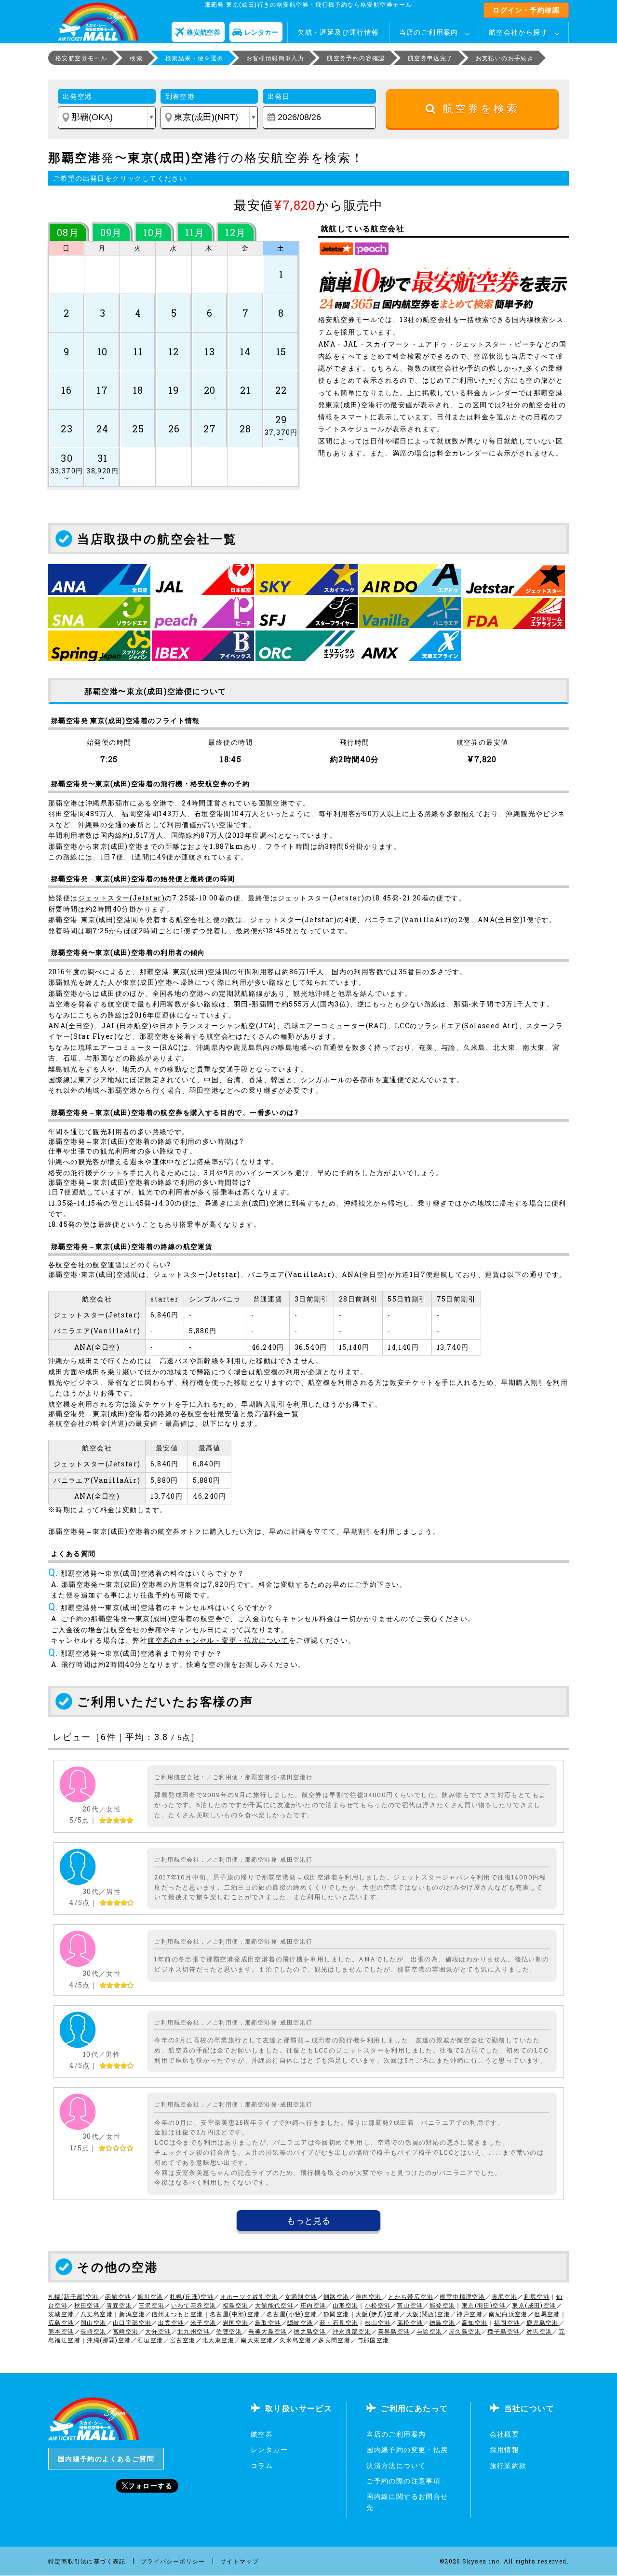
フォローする (150, 2486)
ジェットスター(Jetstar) (121, 898)
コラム (262, 2465)
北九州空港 (194, 2331)
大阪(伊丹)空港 (378, 2314)
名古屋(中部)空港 (235, 2314)
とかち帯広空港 (411, 2296)
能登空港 (443, 2305)
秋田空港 (87, 2305)
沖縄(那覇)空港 (109, 2340)
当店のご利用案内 (429, 32)
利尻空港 (537, 2296)
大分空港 (158, 2331)
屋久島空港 (465, 2331)
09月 (111, 232)
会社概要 (505, 2434)
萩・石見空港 (339, 2322)
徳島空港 (443, 2322)
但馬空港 (547, 2314)
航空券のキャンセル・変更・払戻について (218, 1640)
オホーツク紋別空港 (249, 2296)
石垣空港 (150, 2340)
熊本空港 (61, 2331)
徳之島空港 (310, 2331)
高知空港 (475, 2322)
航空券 (262, 2434)
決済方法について (396, 2465)
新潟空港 (132, 2314)
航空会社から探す (518, 32)
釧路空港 (336, 2296)
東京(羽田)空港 (484, 2305)
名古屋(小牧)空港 (292, 2314)
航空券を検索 (478, 109)
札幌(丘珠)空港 (192, 2296)
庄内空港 (313, 2305)
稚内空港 (369, 2296)
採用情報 (505, 2449)
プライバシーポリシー (173, 2561)
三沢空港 (152, 2305)
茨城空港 (61, 2314)
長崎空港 (94, 2331)
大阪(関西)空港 (428, 2314)
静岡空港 (336, 2314)
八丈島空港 (97, 2314)
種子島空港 (503, 2331)
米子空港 (203, 2322)
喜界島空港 (394, 2331)
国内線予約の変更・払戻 (407, 2449)
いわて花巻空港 (194, 2305)
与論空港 (429, 2331)
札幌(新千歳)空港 (74, 2296)
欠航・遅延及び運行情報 (338, 32)
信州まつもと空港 (177, 2314)
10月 (154, 232)
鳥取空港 (268, 2322)
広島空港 (61, 2322)
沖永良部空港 (352, 2331)
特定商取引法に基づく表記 (87, 2561)
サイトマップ (240, 2561)
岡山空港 (94, 2322)
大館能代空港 (274, 2305)
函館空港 (118, 2296)
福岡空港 (507, 2322)
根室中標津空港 (462, 2296)
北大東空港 (218, 2340)
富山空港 (410, 2305)
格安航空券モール (81, 58)
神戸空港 (469, 2314)
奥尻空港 (505, 2296)
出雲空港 (171, 2322)
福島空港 (236, 2305)
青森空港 (120, 2305)
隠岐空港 (300, 2322)
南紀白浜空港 (508, 2314)
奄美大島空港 (268, 2331)
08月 (68, 232)
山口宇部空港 (132, 2322)
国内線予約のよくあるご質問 (106, 2459)
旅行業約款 (508, 2465)
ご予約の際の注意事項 (403, 2481)
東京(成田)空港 (534, 2305)
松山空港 (378, 2322)
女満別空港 (301, 2296)
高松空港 (410, 2322)
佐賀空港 (229, 2331)
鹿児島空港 (543, 2322)
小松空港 (378, 2305)
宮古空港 (183, 2340)
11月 (195, 232)
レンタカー (269, 2449)
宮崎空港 (126, 2331)
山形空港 (346, 2305)
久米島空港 (296, 2340)
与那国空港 (373, 2340)
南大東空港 (257, 2340)
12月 (235, 232)
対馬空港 (539, 2331)
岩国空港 (236, 2322)
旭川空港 (150, 2296)
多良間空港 (334, 2340)
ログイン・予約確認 (526, 10)
